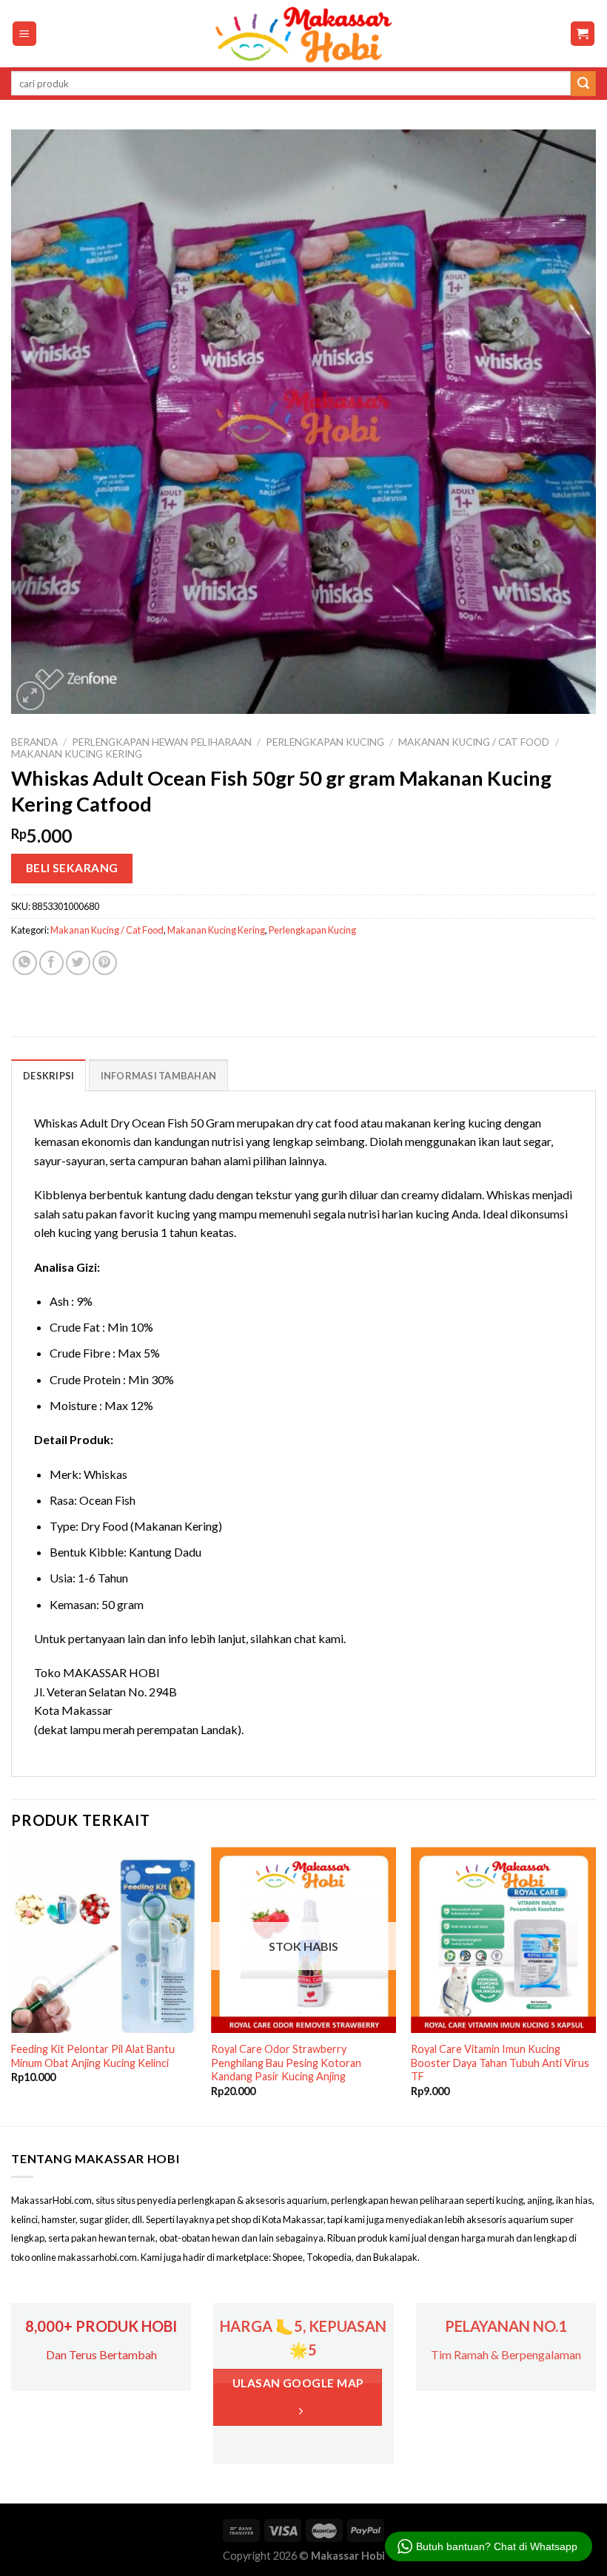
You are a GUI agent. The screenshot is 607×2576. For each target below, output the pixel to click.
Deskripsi (48, 1076)
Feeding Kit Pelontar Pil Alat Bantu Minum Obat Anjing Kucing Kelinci (93, 2056)
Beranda (34, 742)
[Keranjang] (583, 34)
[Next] (595, 1985)
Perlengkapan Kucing (325, 742)
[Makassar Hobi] (303, 34)
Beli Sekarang (72, 868)
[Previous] (12, 1985)
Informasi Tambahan (159, 1076)
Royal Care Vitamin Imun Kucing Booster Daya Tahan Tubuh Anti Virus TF (500, 2063)
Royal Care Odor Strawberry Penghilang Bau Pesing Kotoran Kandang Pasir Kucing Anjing (286, 2063)
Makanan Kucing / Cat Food (474, 742)
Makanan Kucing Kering (77, 754)
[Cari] (583, 84)
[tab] (48, 1075)
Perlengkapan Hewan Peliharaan (162, 742)
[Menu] (25, 34)
